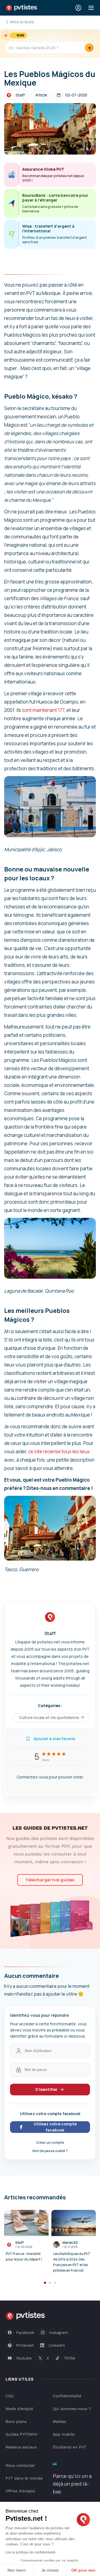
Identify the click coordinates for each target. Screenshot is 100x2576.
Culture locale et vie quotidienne (49, 1717)
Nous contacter (20, 2465)
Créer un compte (50, 2142)
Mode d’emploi (19, 2409)
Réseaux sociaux (21, 2447)
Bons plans (16, 2421)
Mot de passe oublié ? (50, 2151)
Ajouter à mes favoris (54, 1739)
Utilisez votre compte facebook (55, 2127)
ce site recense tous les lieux (59, 1451)
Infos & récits (22, 22)
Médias (59, 2421)
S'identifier (46, 2089)
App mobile (64, 2434)
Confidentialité (67, 2396)
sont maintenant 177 (43, 710)
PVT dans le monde (24, 2478)
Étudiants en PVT (69, 2447)
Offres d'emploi (20, 2491)
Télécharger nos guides (50, 1880)
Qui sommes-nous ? (72, 2409)
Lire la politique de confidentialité (31, 2552)
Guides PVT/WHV (22, 2434)
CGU (10, 2396)
